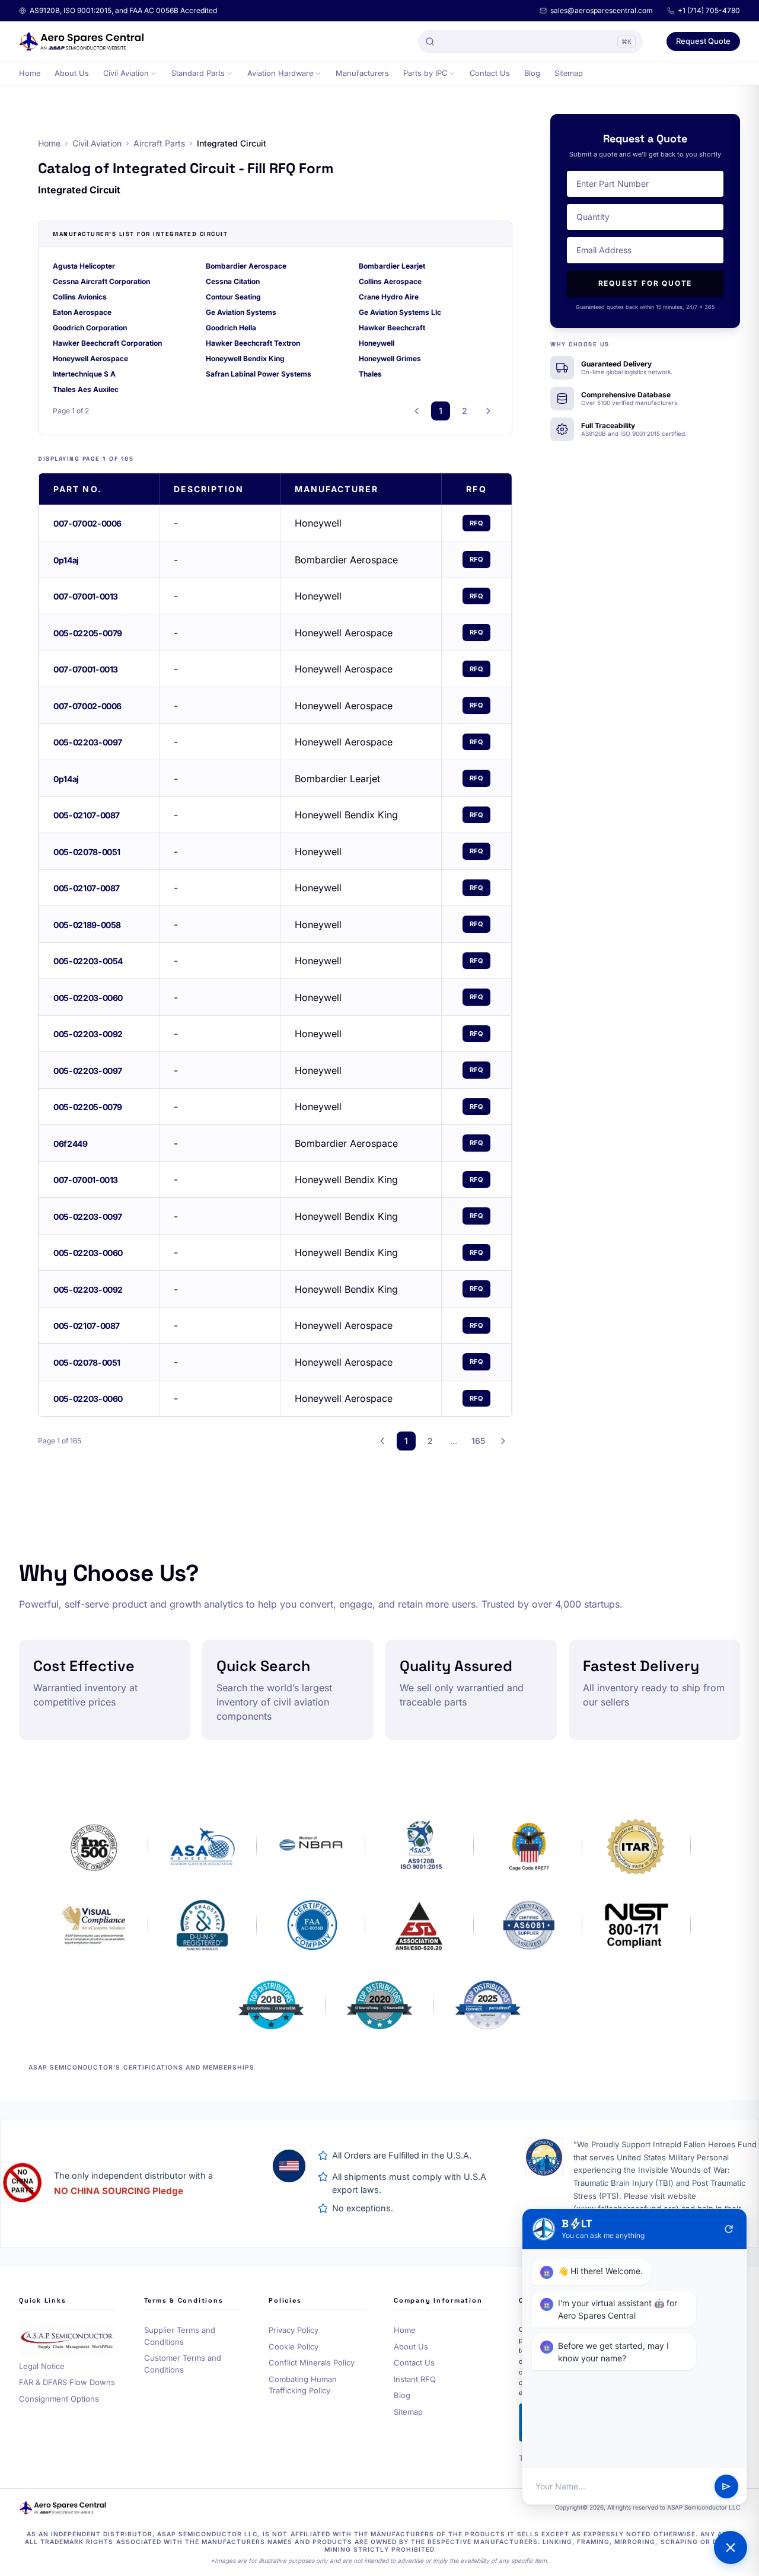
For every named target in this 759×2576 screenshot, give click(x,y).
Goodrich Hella (231, 328)
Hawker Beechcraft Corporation (107, 343)
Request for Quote (645, 283)
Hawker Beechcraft (392, 328)
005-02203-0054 (88, 961)
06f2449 (71, 1144)
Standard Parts (198, 73)
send (726, 2486)
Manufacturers (362, 73)
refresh (729, 2229)
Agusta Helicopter (84, 266)
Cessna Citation (233, 281)
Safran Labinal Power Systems (259, 374)
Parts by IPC (425, 73)
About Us (72, 73)
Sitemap (569, 73)
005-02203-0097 (88, 742)
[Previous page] (417, 411)
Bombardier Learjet (392, 266)
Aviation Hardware (280, 73)
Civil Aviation (126, 73)
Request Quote (703, 41)
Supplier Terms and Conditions (180, 2336)
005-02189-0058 (87, 925)
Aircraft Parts (159, 143)
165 (478, 1441)
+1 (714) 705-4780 (709, 10)
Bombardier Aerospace (246, 266)
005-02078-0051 (87, 852)
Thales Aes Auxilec (86, 389)
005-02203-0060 (88, 998)
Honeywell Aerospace (90, 358)
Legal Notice (42, 2366)
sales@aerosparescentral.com (602, 10)
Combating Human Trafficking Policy (303, 2385)
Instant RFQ (415, 2379)
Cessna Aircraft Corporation (101, 281)
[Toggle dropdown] (154, 74)
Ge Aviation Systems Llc (400, 312)
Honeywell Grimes (390, 358)
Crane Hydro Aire (389, 297)
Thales (370, 374)
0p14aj (66, 560)
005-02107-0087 (87, 815)
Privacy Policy (294, 2330)
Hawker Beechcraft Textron (253, 343)
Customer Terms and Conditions (183, 2364)
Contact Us (490, 73)
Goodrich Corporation (90, 328)
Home (30, 73)
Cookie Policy (294, 2347)
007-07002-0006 (87, 523)
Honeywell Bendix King (245, 358)
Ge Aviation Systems (241, 312)
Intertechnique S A (84, 374)
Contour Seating (233, 297)
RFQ (477, 523)
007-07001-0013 (86, 596)
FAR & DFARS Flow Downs (67, 2382)
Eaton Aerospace (82, 312)
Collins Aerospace (390, 281)
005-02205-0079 (88, 633)
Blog (532, 73)
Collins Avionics (80, 297)
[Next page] (488, 411)
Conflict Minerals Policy (312, 2363)
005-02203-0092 (88, 1034)
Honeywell (377, 343)
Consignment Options (59, 2399)
